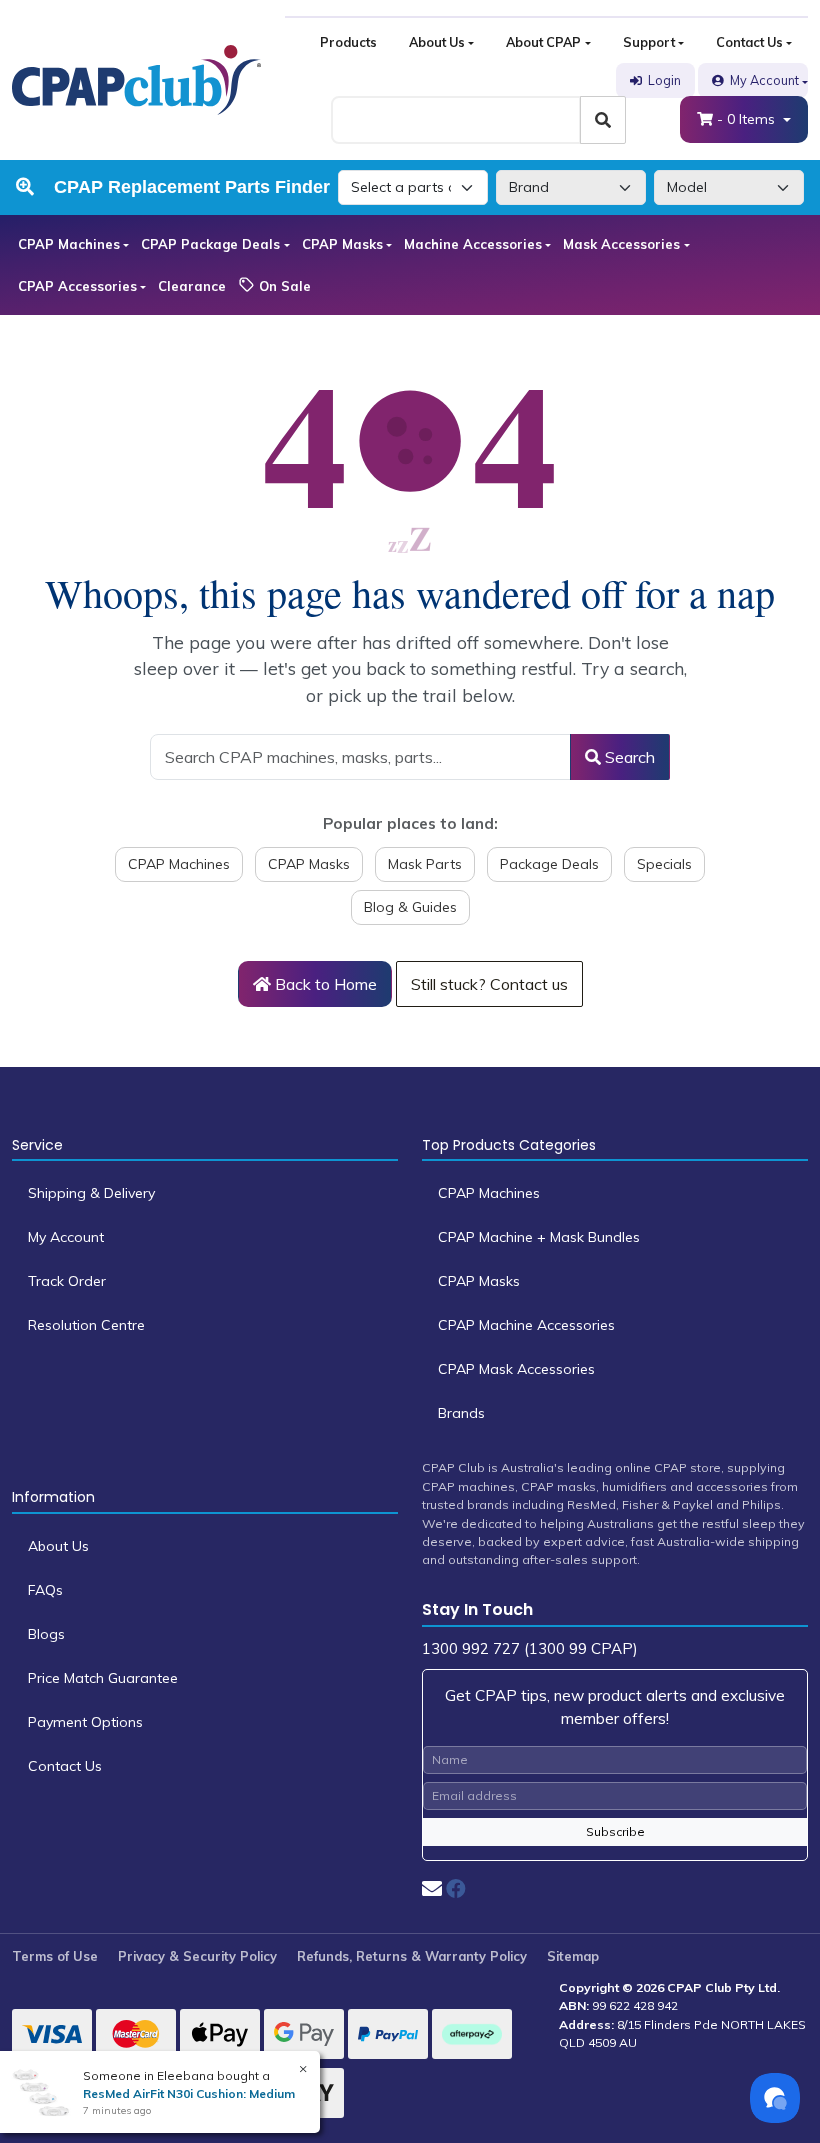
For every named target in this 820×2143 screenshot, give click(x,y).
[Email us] (432, 1888)
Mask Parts (425, 864)
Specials (664, 864)
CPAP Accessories (77, 286)
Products (348, 42)
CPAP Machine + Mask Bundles (539, 1237)
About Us (437, 42)
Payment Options (85, 1722)
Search (628, 757)
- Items (748, 119)
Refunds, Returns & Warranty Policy (412, 1956)
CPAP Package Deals (210, 244)
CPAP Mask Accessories (516, 1369)
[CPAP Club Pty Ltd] (136, 79)
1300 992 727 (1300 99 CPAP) (530, 1648)
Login (664, 80)
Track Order (67, 1281)
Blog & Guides (410, 907)
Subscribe (615, 1831)
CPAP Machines (69, 244)
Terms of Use (55, 1956)
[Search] (603, 120)
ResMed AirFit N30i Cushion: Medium (189, 2093)
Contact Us (749, 42)
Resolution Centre (86, 1325)
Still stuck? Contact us (489, 984)
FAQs (45, 1590)
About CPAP (543, 42)
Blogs (46, 1634)
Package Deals (549, 864)
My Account (764, 80)
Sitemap (573, 1956)
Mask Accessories (621, 244)
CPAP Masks (342, 244)
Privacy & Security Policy (197, 1956)
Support (649, 42)
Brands (461, 1413)
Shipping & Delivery (91, 1193)
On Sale (283, 286)
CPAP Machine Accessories (526, 1325)
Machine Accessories (473, 244)
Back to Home (324, 984)
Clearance (192, 286)
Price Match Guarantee (103, 1678)
